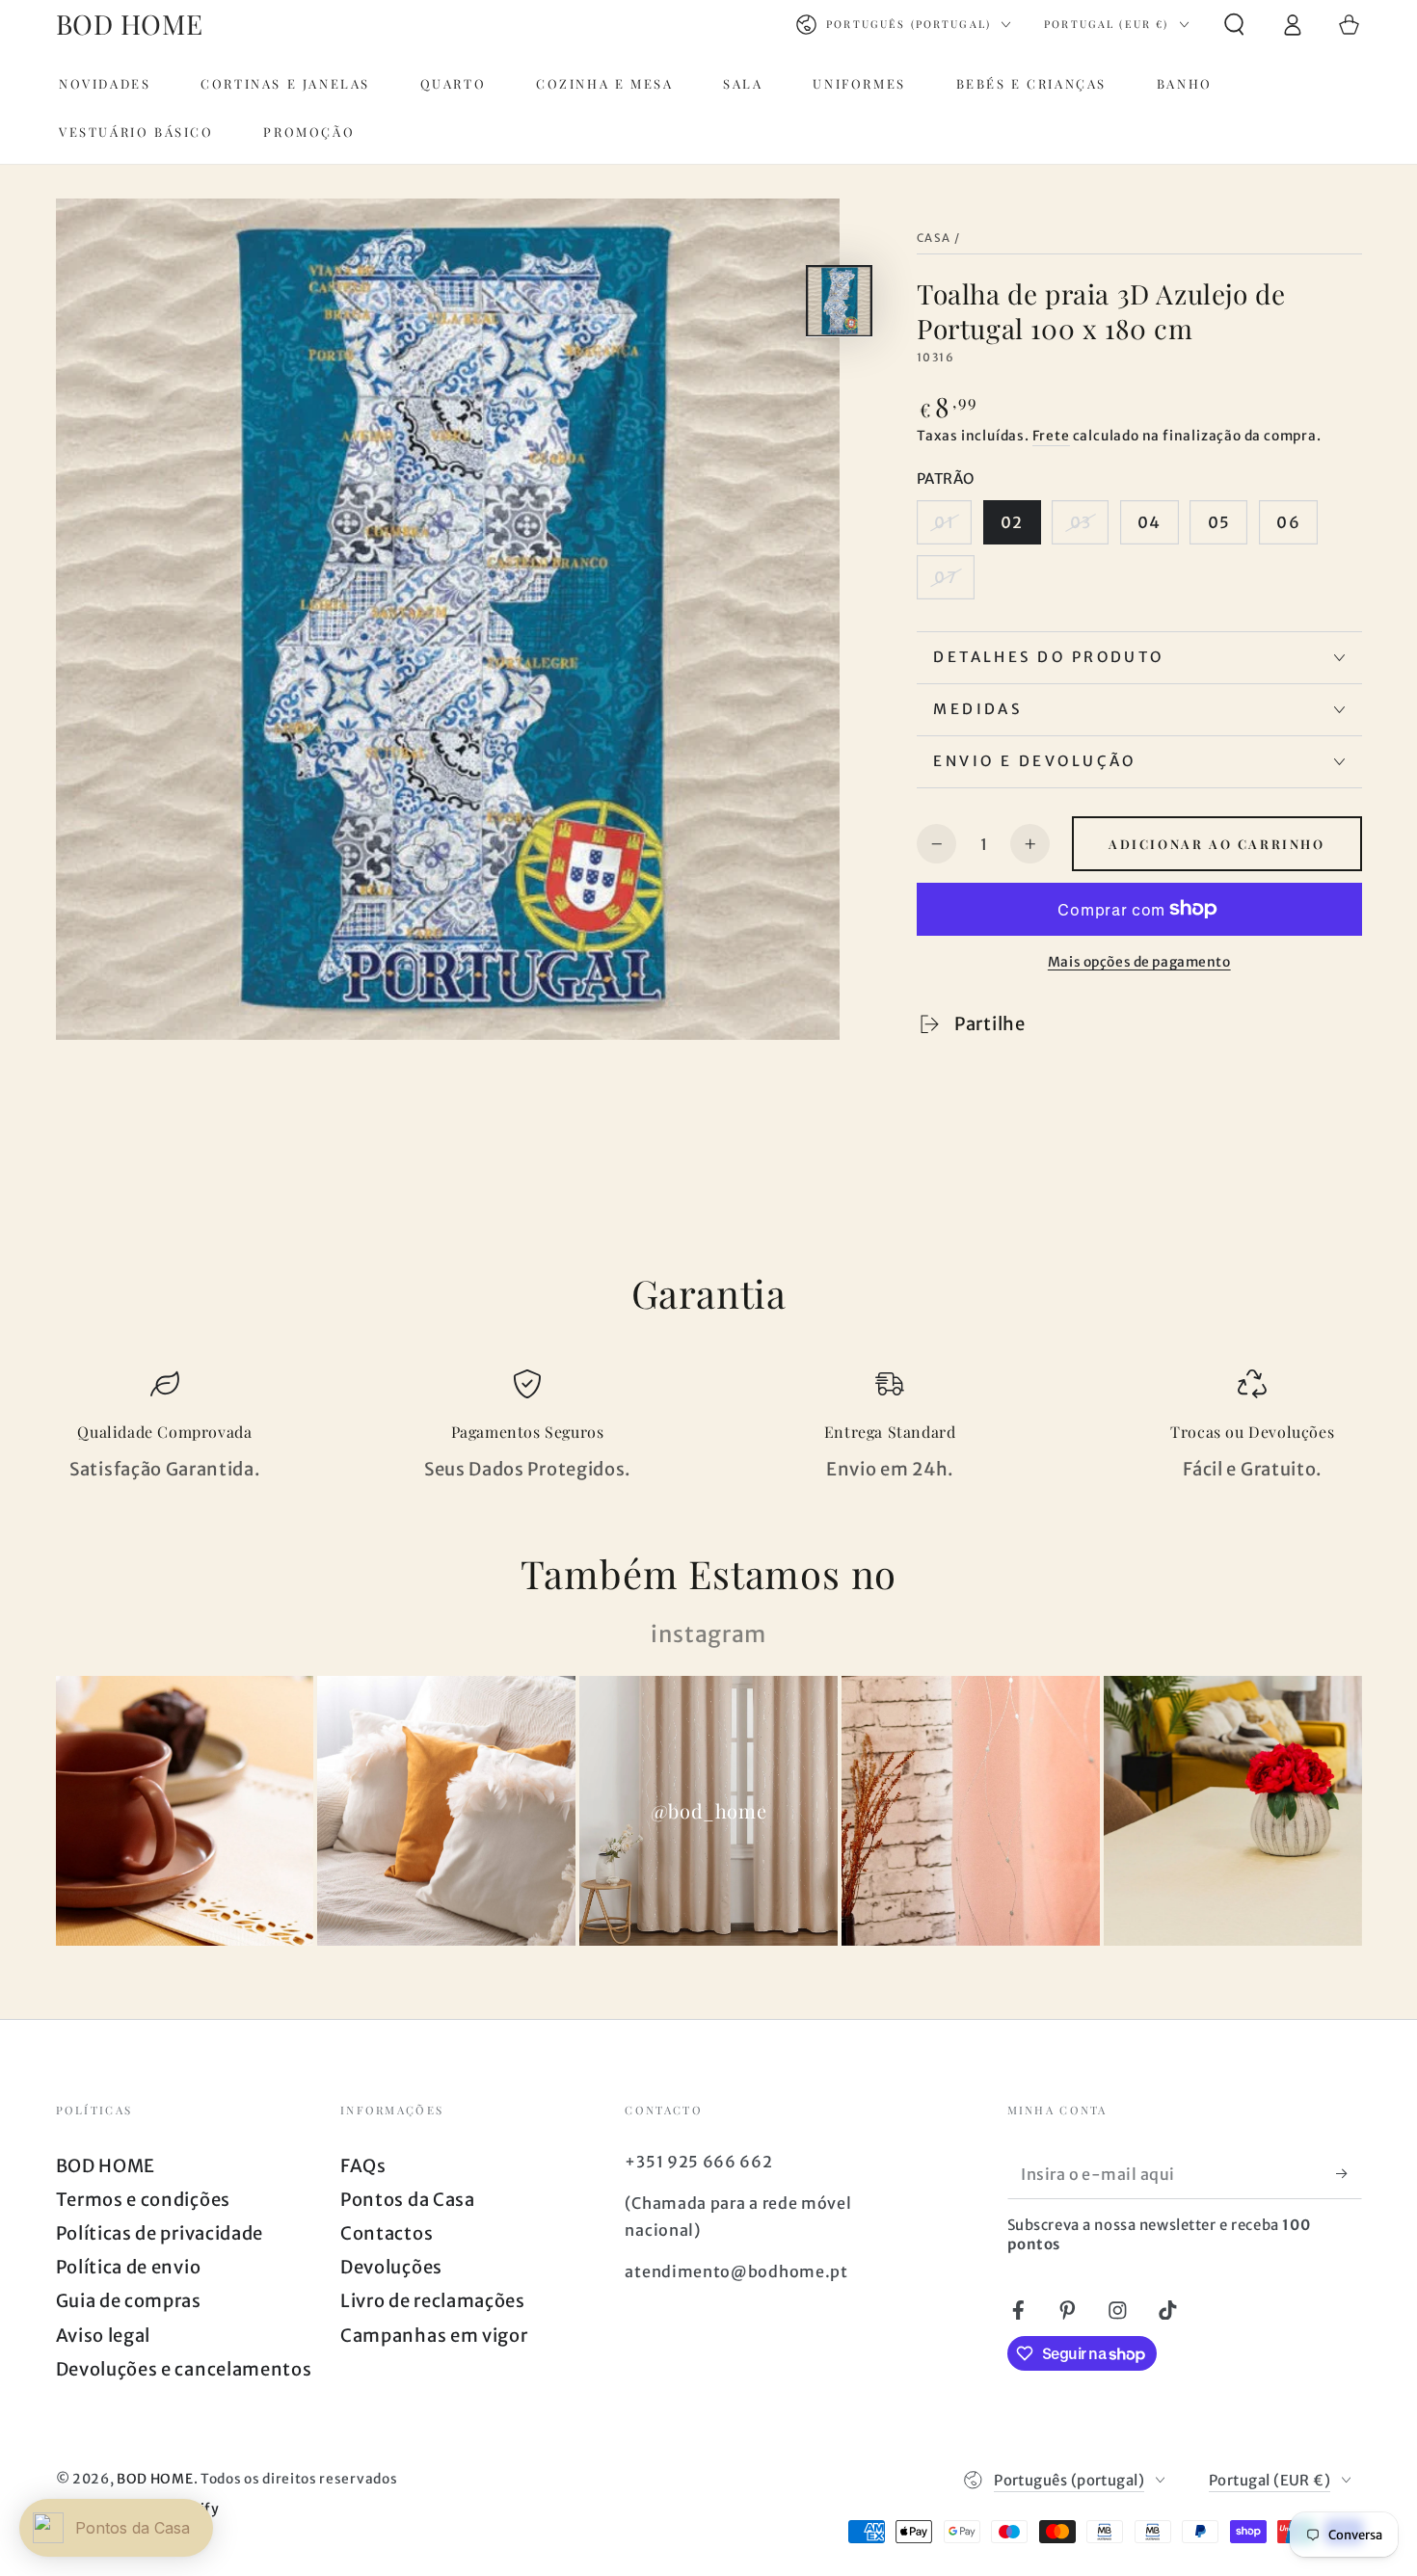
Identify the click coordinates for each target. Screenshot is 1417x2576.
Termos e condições (143, 2200)
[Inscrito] (1349, 2174)
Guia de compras (129, 2301)
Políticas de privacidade (160, 2233)
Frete (1051, 436)
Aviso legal (104, 2336)
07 (945, 577)
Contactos (387, 2233)
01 (944, 522)
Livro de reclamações (433, 2301)
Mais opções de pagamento (1139, 962)
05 (1219, 522)
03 (1081, 522)
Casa (934, 238)
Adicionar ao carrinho (1217, 844)
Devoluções (391, 2267)
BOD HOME (106, 2166)
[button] (1234, 25)
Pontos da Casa (408, 2200)
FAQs (363, 2166)
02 (1012, 522)
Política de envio (129, 2267)
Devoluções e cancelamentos (184, 2369)
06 (1288, 522)
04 (1149, 522)
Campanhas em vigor (434, 2336)
